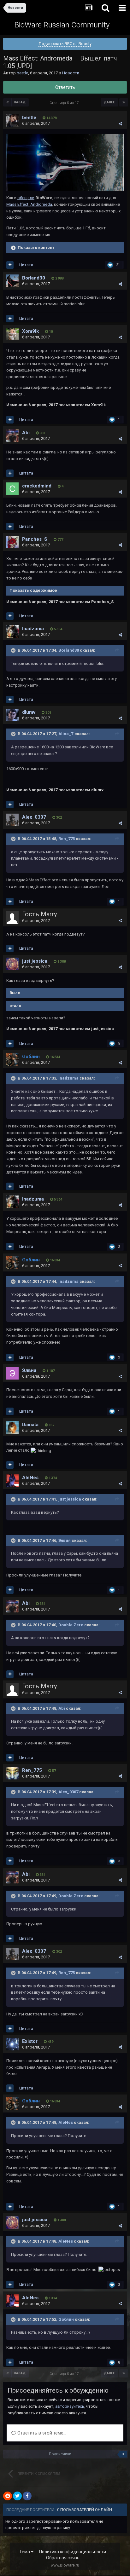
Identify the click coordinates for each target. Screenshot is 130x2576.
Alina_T (66, 734)
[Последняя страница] (124, 102)
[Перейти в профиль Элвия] (12, 1373)
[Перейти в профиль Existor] (12, 2044)
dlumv (29, 712)
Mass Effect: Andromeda (29, 204)
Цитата (26, 265)
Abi (26, 433)
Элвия (29, 1370)
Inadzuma (33, 629)
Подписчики (60, 2454)
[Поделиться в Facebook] (27, 2496)
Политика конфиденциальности (73, 2552)
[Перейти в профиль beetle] (12, 120)
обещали (26, 198)
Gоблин (66, 2319)
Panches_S (35, 539)
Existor (30, 2041)
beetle (22, 73)
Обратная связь (63, 2558)
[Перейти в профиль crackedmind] (12, 489)
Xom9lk (30, 331)
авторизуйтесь (70, 2406)
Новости (71, 73)
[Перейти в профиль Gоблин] (12, 1059)
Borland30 (34, 278)
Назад (20, 102)
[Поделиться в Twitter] (17, 2496)
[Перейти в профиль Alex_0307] (12, 820)
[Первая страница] (8, 102)
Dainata (30, 1425)
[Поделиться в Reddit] (8, 2496)
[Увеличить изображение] (65, 162)
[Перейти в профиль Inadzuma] (12, 631)
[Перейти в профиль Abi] (12, 435)
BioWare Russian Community (62, 25)
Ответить (65, 87)
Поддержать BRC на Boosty (65, 44)
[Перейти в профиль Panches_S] (12, 542)
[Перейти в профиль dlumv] (12, 715)
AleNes (30, 1478)
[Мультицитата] (10, 265)
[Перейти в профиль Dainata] (12, 1427)
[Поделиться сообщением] (120, 124)
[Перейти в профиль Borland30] (12, 281)
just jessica (35, 961)
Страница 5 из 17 (65, 103)
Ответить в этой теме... (41, 2433)
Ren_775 (67, 839)
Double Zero (71, 1625)
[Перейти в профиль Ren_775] (12, 1773)
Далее (109, 102)
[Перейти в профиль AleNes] (12, 1480)
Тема (25, 2552)
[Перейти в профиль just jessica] (12, 964)
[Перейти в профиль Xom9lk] (12, 334)
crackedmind (37, 486)
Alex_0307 (34, 817)
